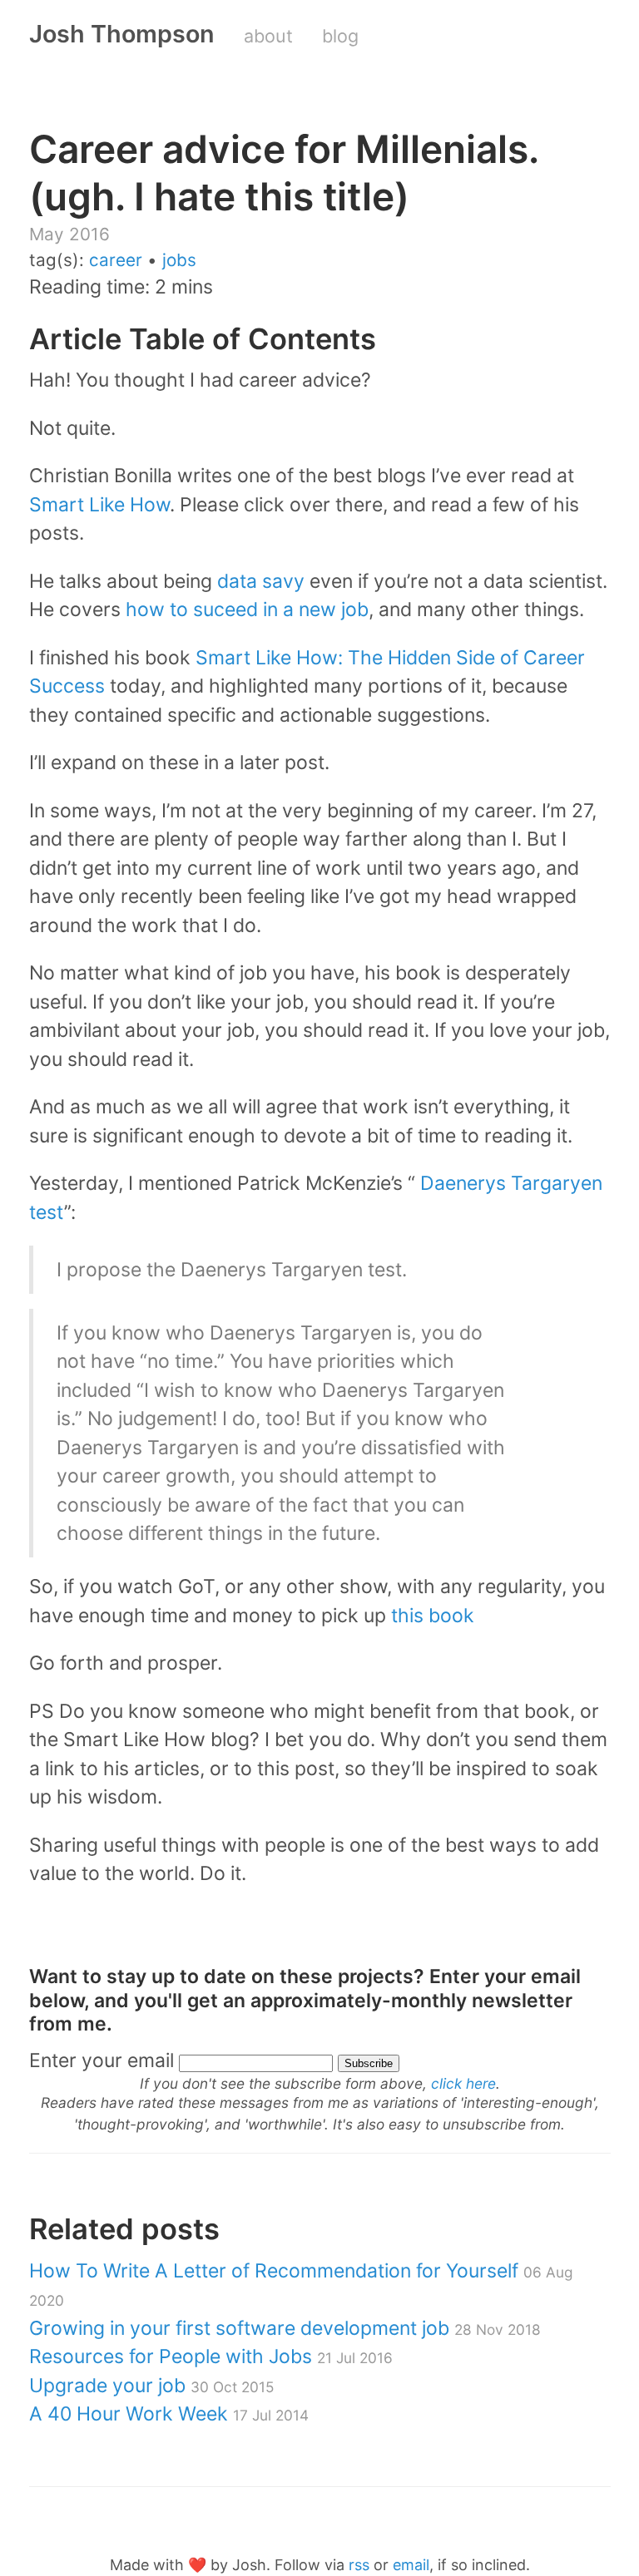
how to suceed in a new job (247, 609)
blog (340, 36)
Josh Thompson (122, 34)
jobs (179, 260)
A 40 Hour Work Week (169, 2414)
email (411, 2565)
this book (433, 1616)
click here (463, 2083)
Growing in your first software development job (285, 2328)
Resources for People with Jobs (211, 2356)
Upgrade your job (151, 2386)
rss (359, 2565)
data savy (261, 581)
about (268, 36)
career (116, 260)
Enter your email (102, 2060)
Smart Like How (99, 505)
